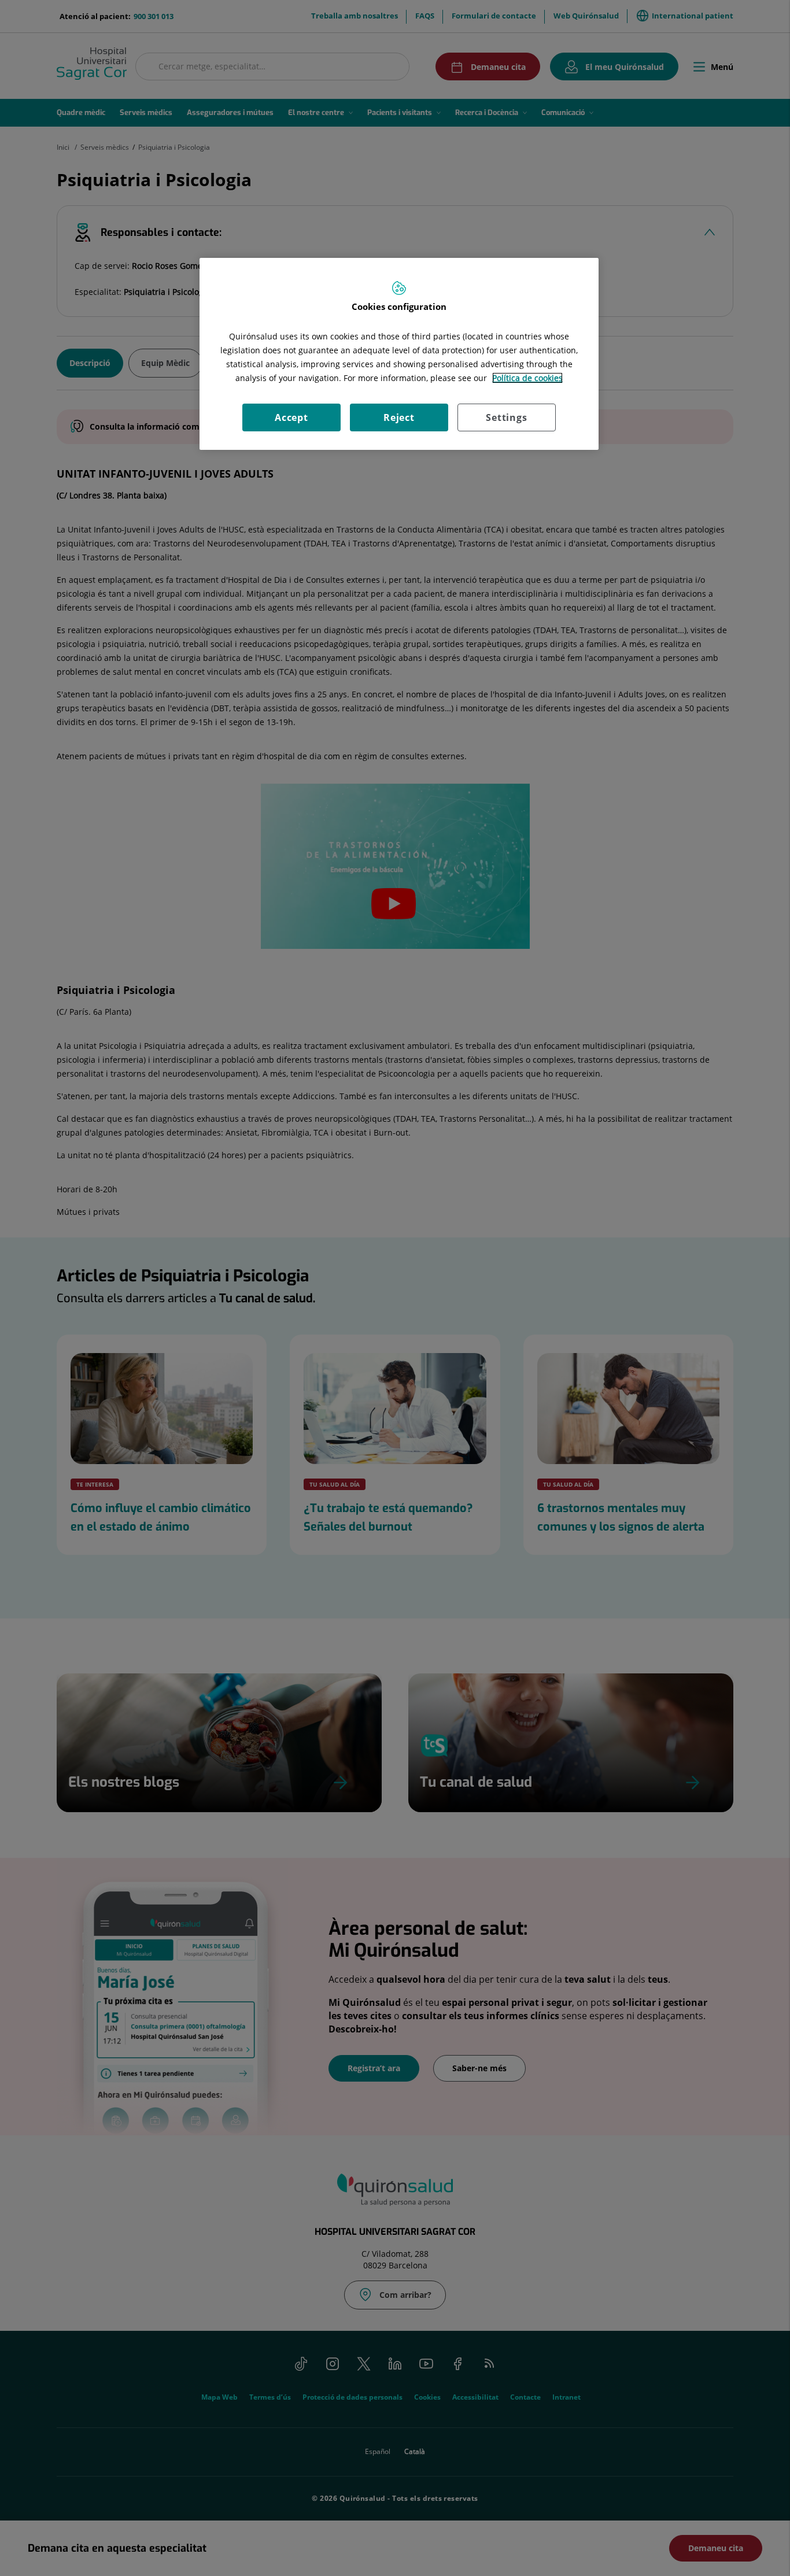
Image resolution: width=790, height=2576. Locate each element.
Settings (506, 417)
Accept (291, 417)
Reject (399, 417)
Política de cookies (527, 378)
